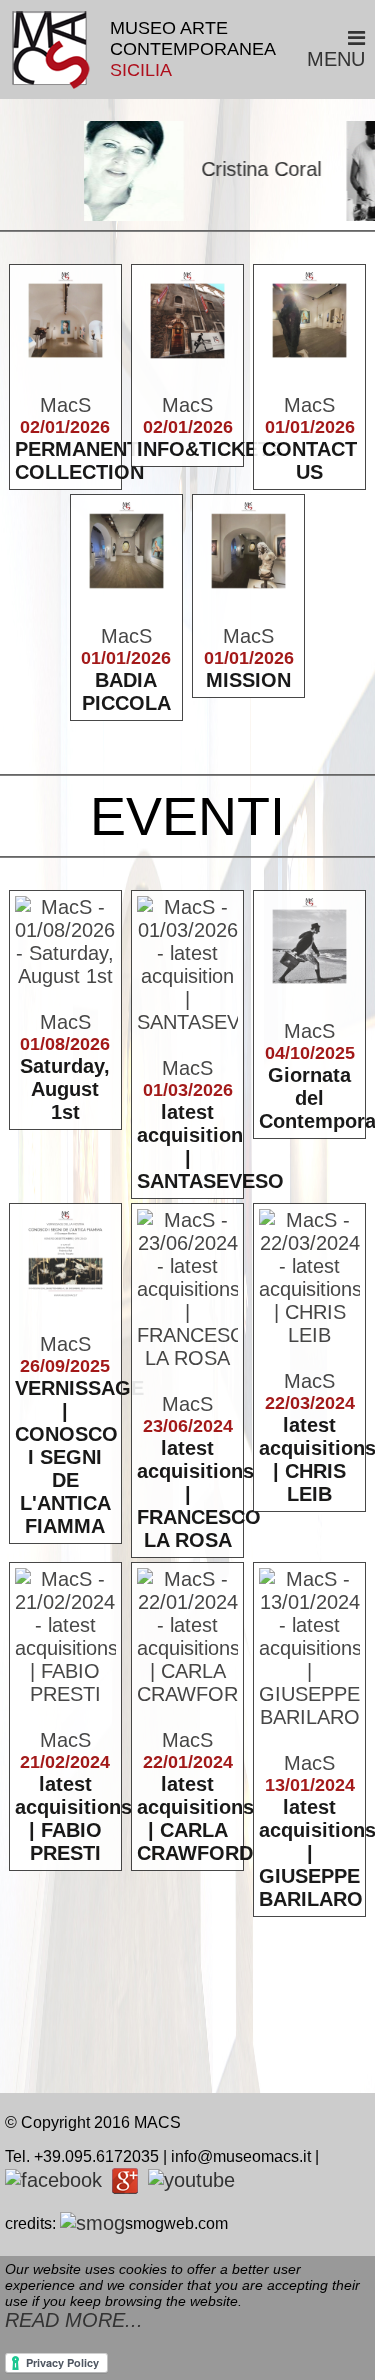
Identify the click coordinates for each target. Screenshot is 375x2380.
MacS (65, 405)
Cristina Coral (245, 169)
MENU (336, 59)
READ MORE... (74, 2320)
